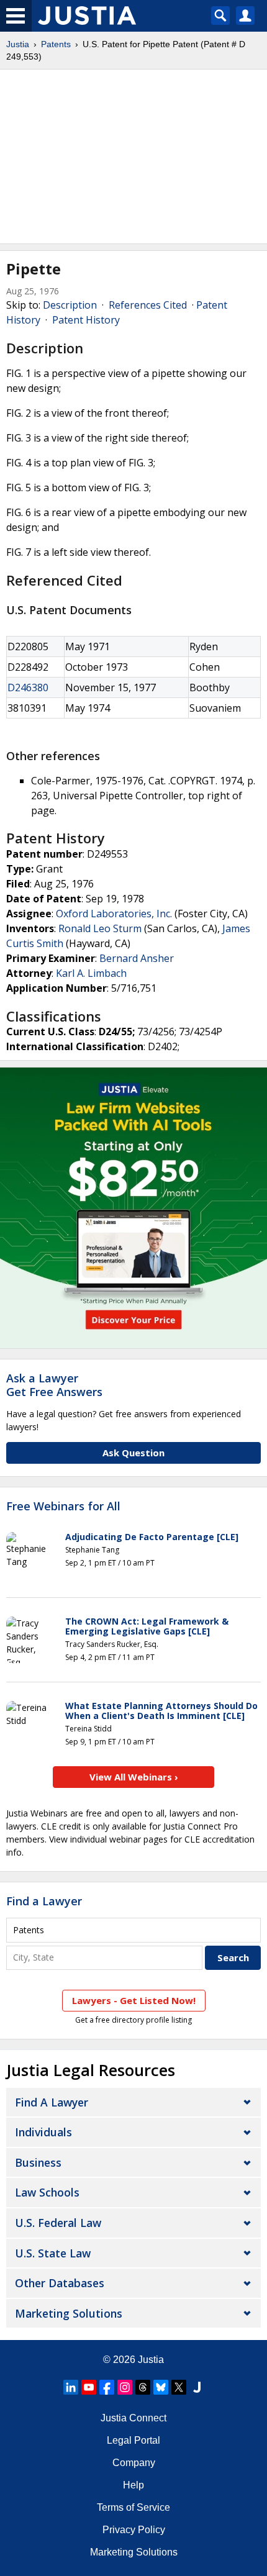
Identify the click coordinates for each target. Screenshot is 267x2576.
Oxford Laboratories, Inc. (114, 914)
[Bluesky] (161, 2387)
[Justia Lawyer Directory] (197, 2387)
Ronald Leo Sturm (100, 928)
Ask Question (133, 1453)
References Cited (148, 305)
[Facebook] (107, 2387)
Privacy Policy (134, 2530)
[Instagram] (125, 2387)
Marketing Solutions (69, 2313)
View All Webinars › (134, 1777)
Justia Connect (133, 2418)
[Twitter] (179, 2387)
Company (134, 2463)
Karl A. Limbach (91, 973)
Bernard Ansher (137, 958)
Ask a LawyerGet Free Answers (54, 1385)
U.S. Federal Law (58, 2223)
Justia (18, 44)
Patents (56, 44)
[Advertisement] (133, 156)
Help (133, 2485)
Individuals (43, 2132)
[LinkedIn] (71, 2387)
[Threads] (143, 2387)
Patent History (86, 320)
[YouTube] (89, 2387)
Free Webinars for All (63, 1507)
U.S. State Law (53, 2253)
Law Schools (47, 2192)
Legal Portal (133, 2440)
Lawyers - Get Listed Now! (134, 2000)
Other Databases (60, 2283)
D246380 (28, 687)
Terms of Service (133, 2507)
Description (70, 305)
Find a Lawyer (44, 1901)
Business (38, 2162)
